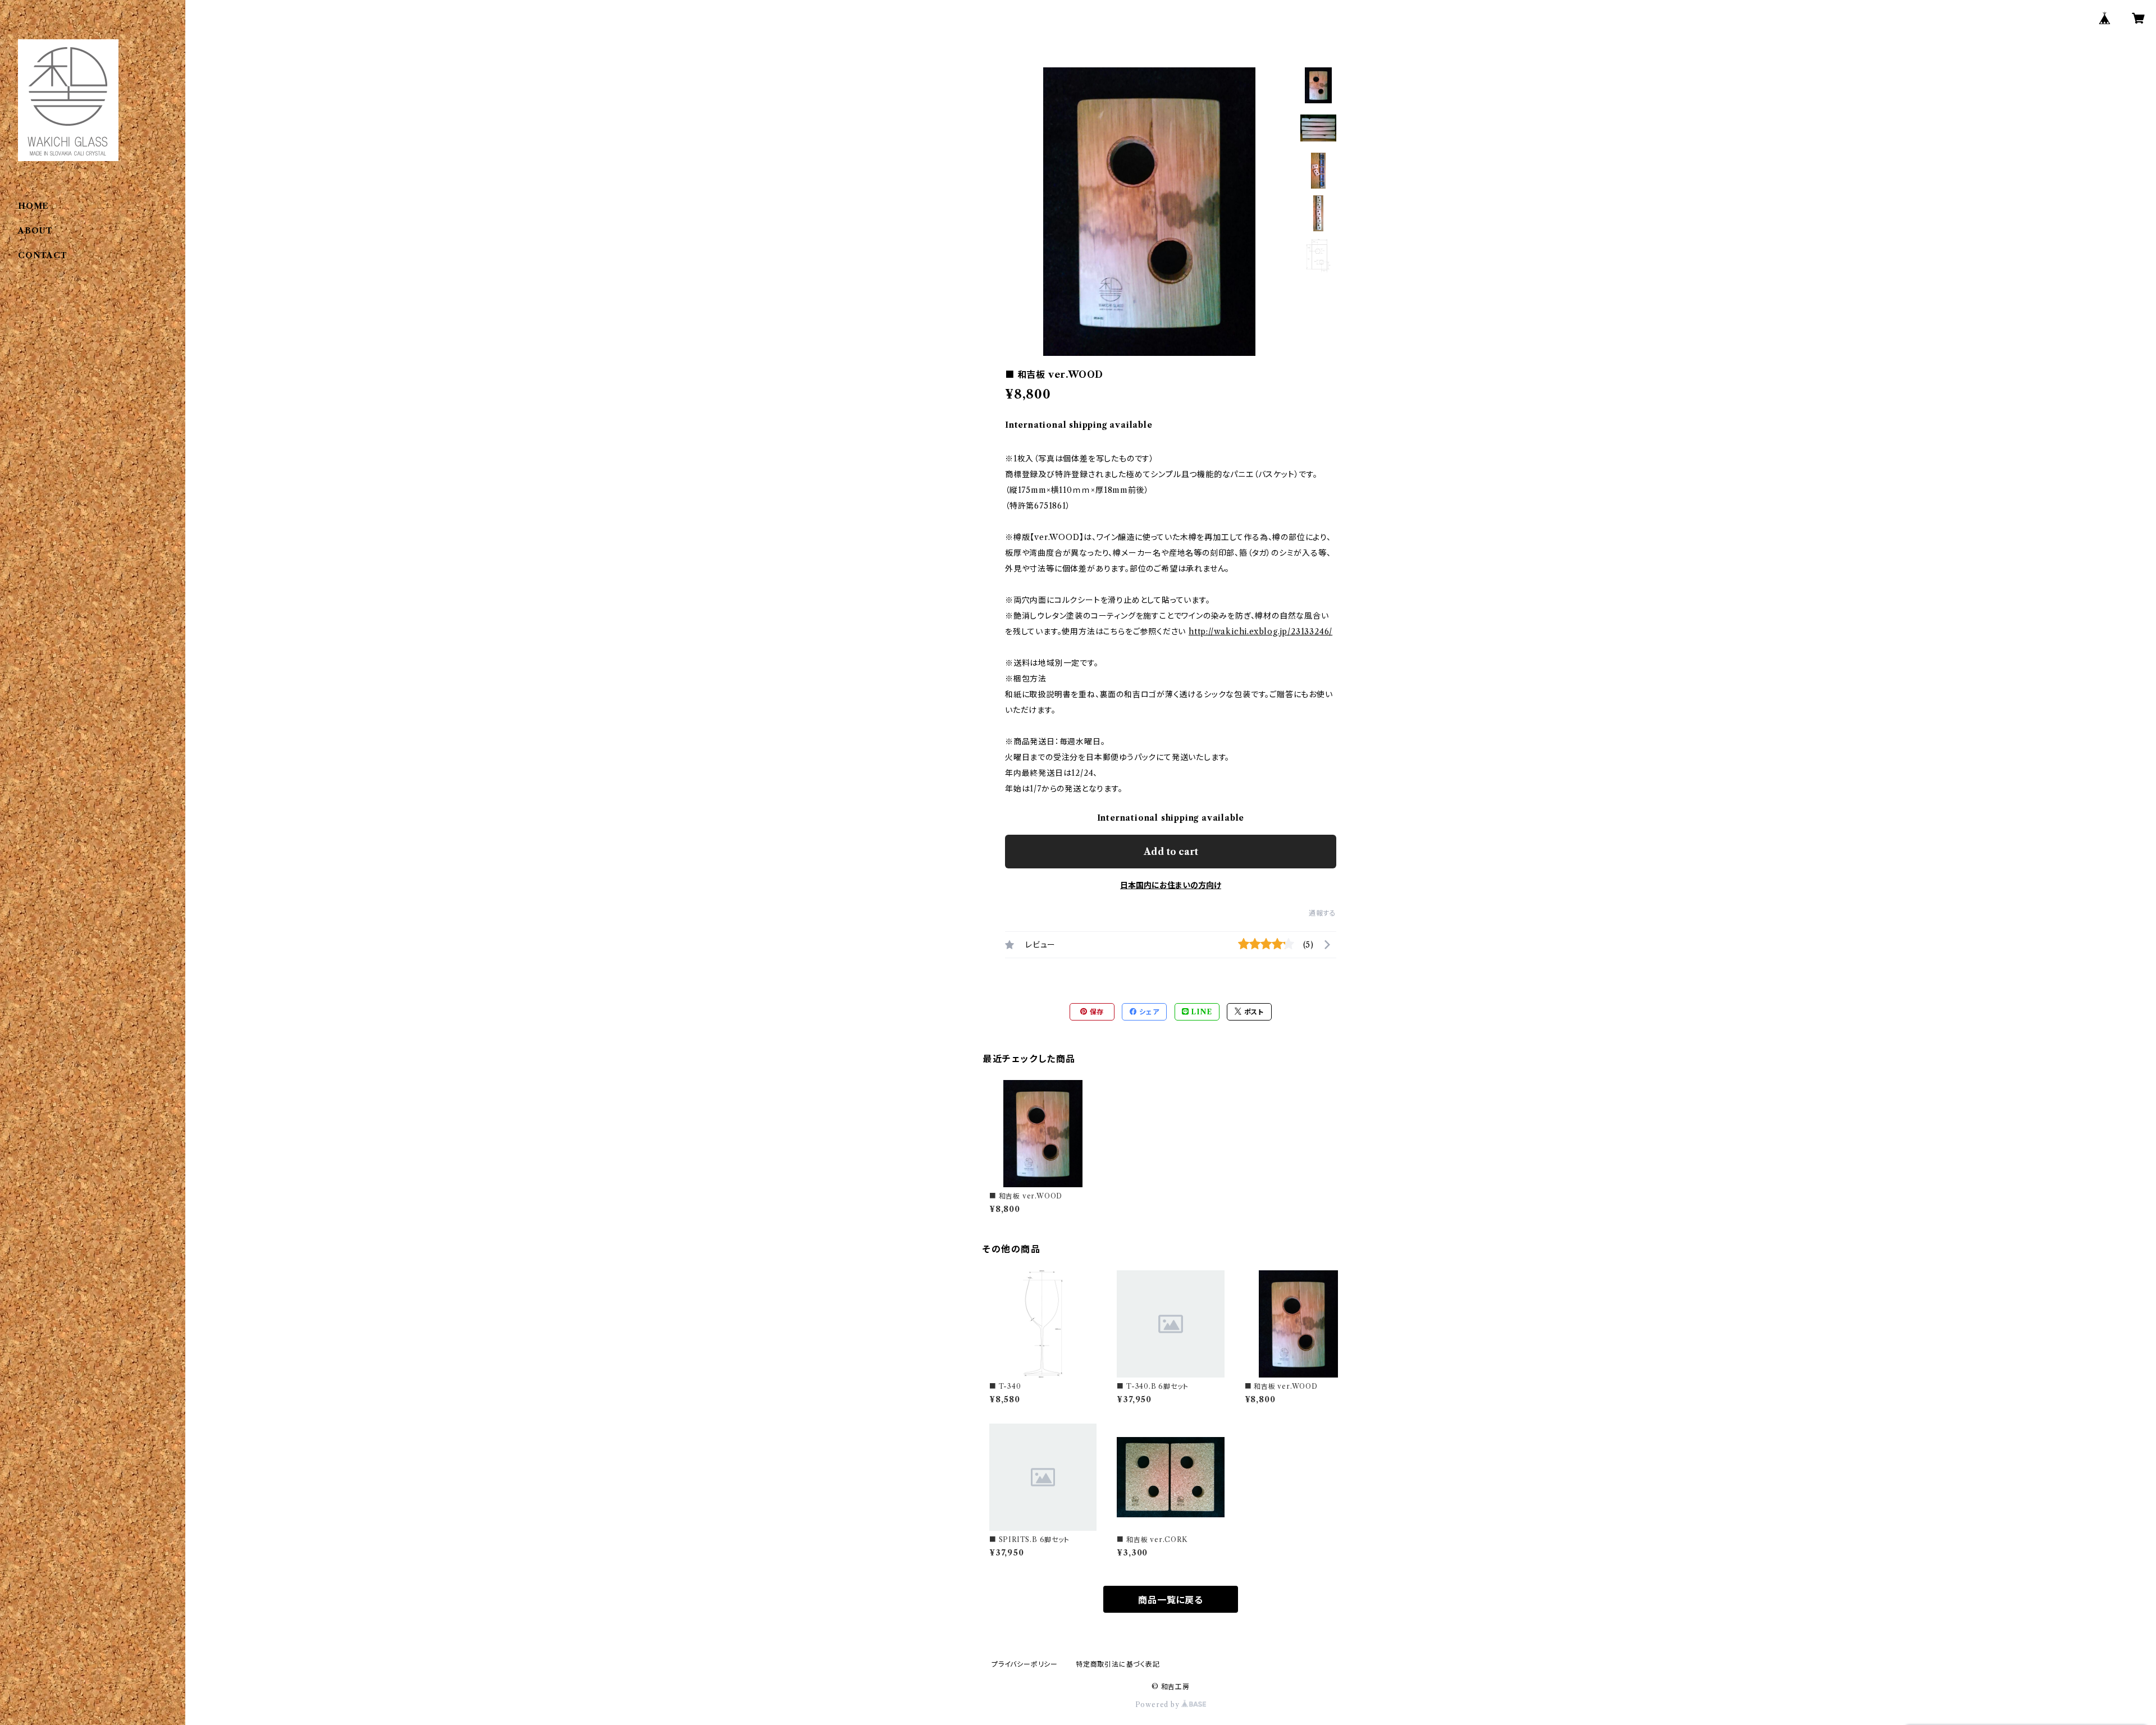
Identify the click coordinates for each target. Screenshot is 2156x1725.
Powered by (1159, 1705)
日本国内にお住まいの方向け (1171, 885)
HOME (33, 206)
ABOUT (35, 231)
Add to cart (1171, 852)
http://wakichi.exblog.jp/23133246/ (1260, 632)
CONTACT (43, 255)
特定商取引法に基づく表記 (1118, 1664)
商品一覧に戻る (1171, 1600)
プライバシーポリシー (1025, 1664)
